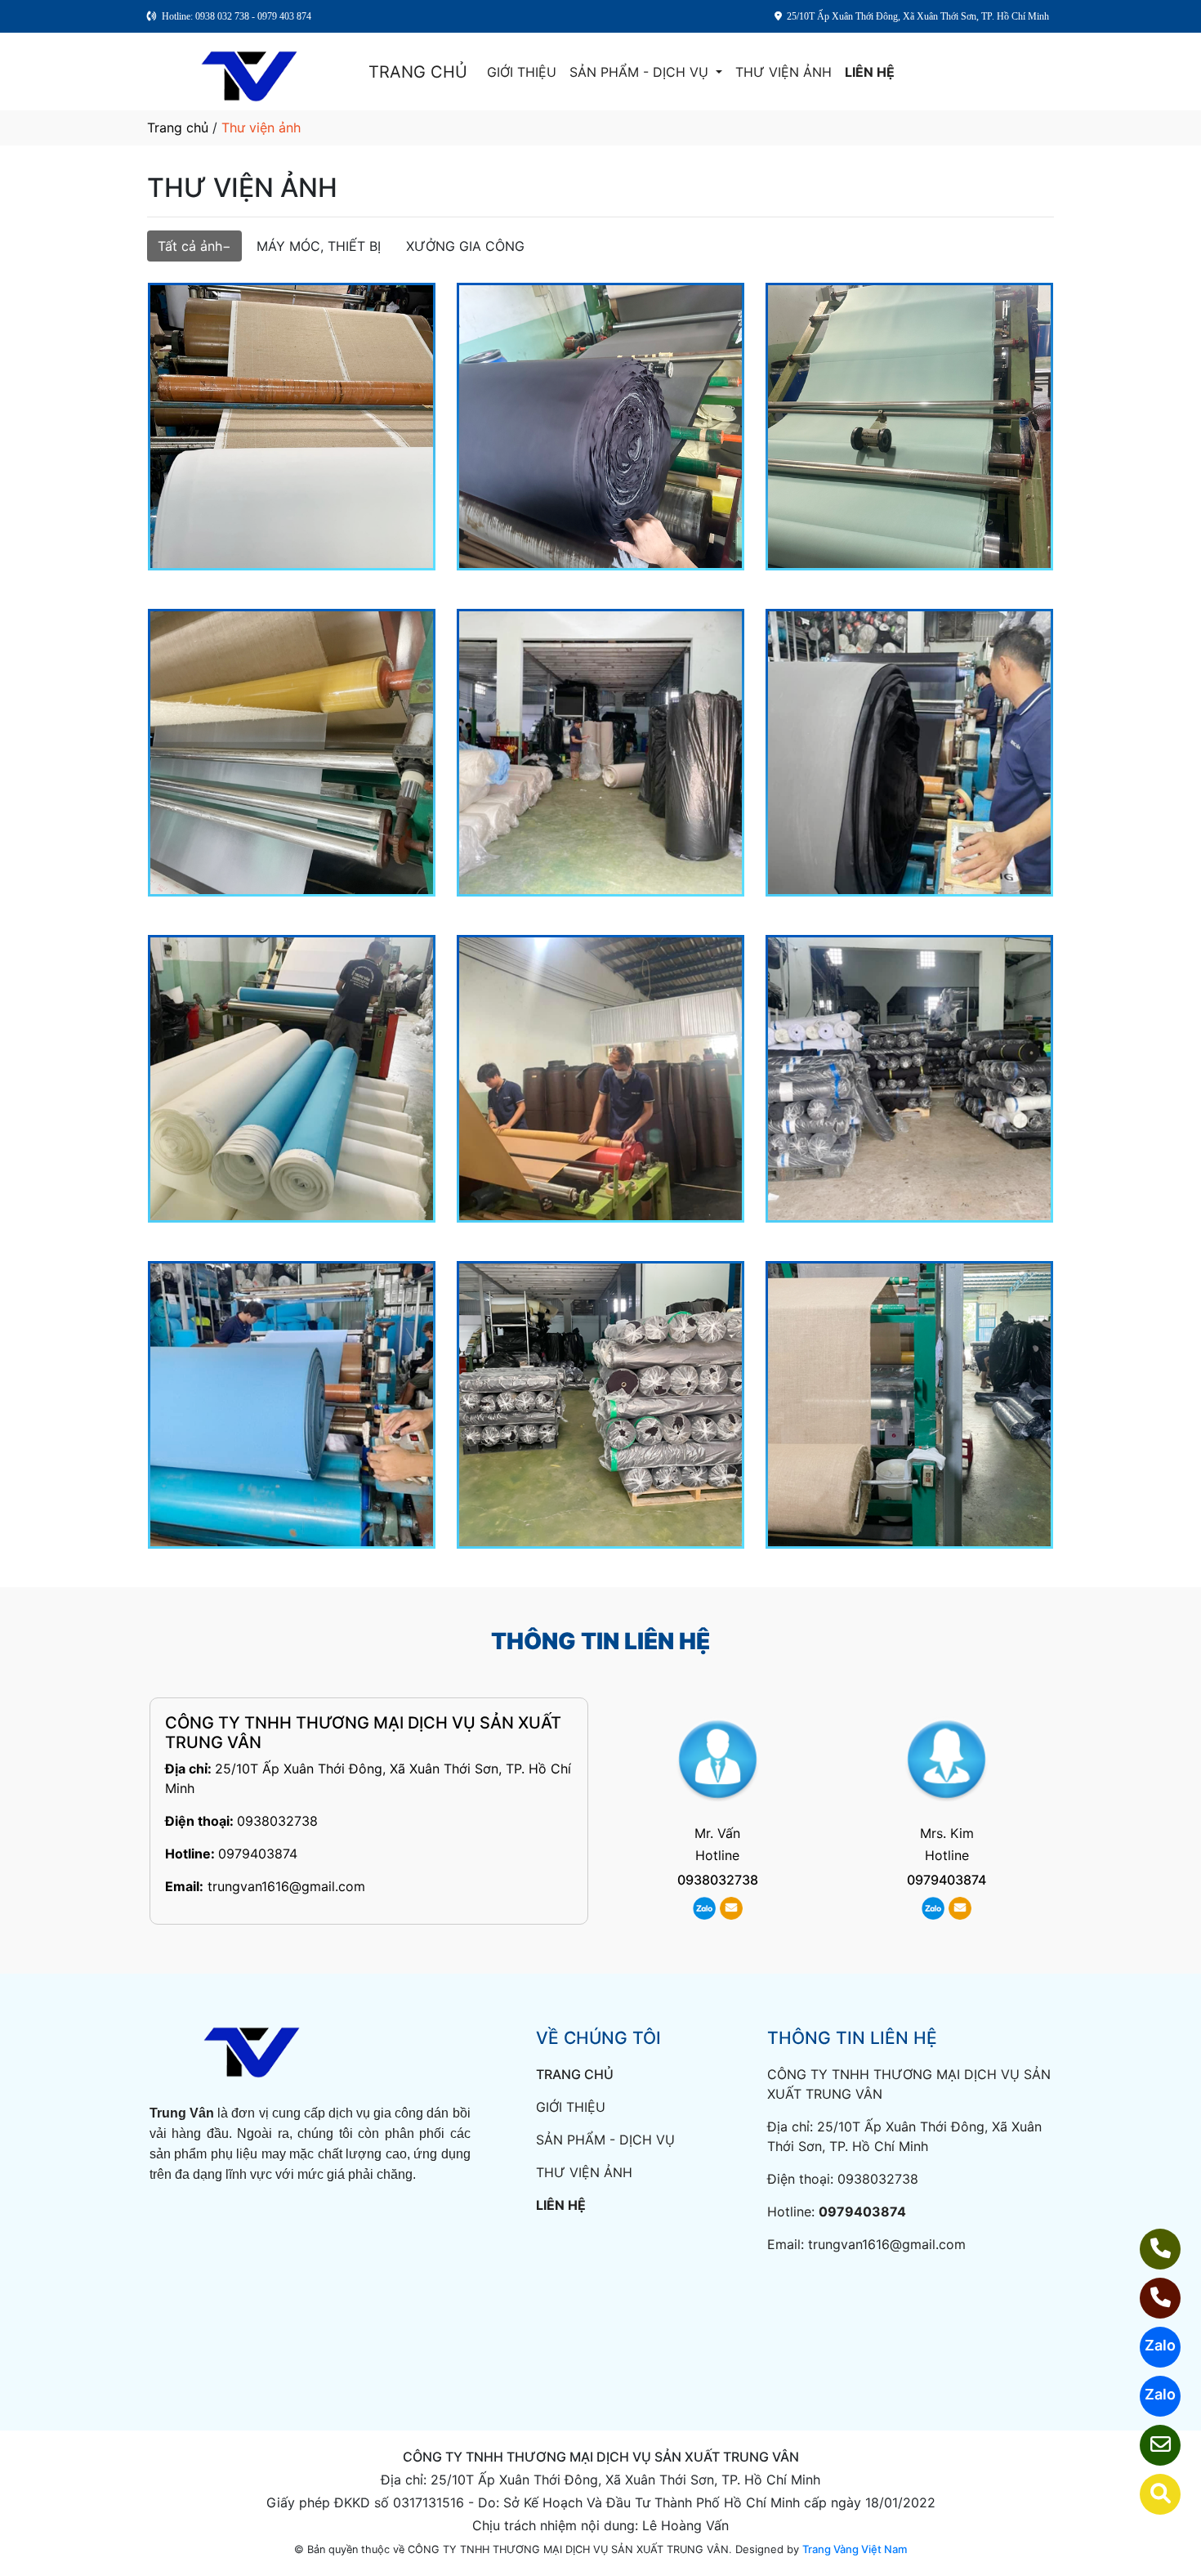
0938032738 (277, 1821)
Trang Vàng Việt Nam (855, 2549)
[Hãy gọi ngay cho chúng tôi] (1150, 2298)
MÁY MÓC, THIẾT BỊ (319, 246)
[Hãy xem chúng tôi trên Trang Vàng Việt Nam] (1150, 2494)
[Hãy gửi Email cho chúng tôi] (1150, 2445)
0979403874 (258, 1854)
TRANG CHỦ (418, 72)
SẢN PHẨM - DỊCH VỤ (641, 72)
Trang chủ (178, 127)
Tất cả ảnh (190, 246)
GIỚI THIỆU (522, 72)
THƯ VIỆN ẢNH (784, 72)
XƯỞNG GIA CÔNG (465, 246)
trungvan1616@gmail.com (286, 1886)
